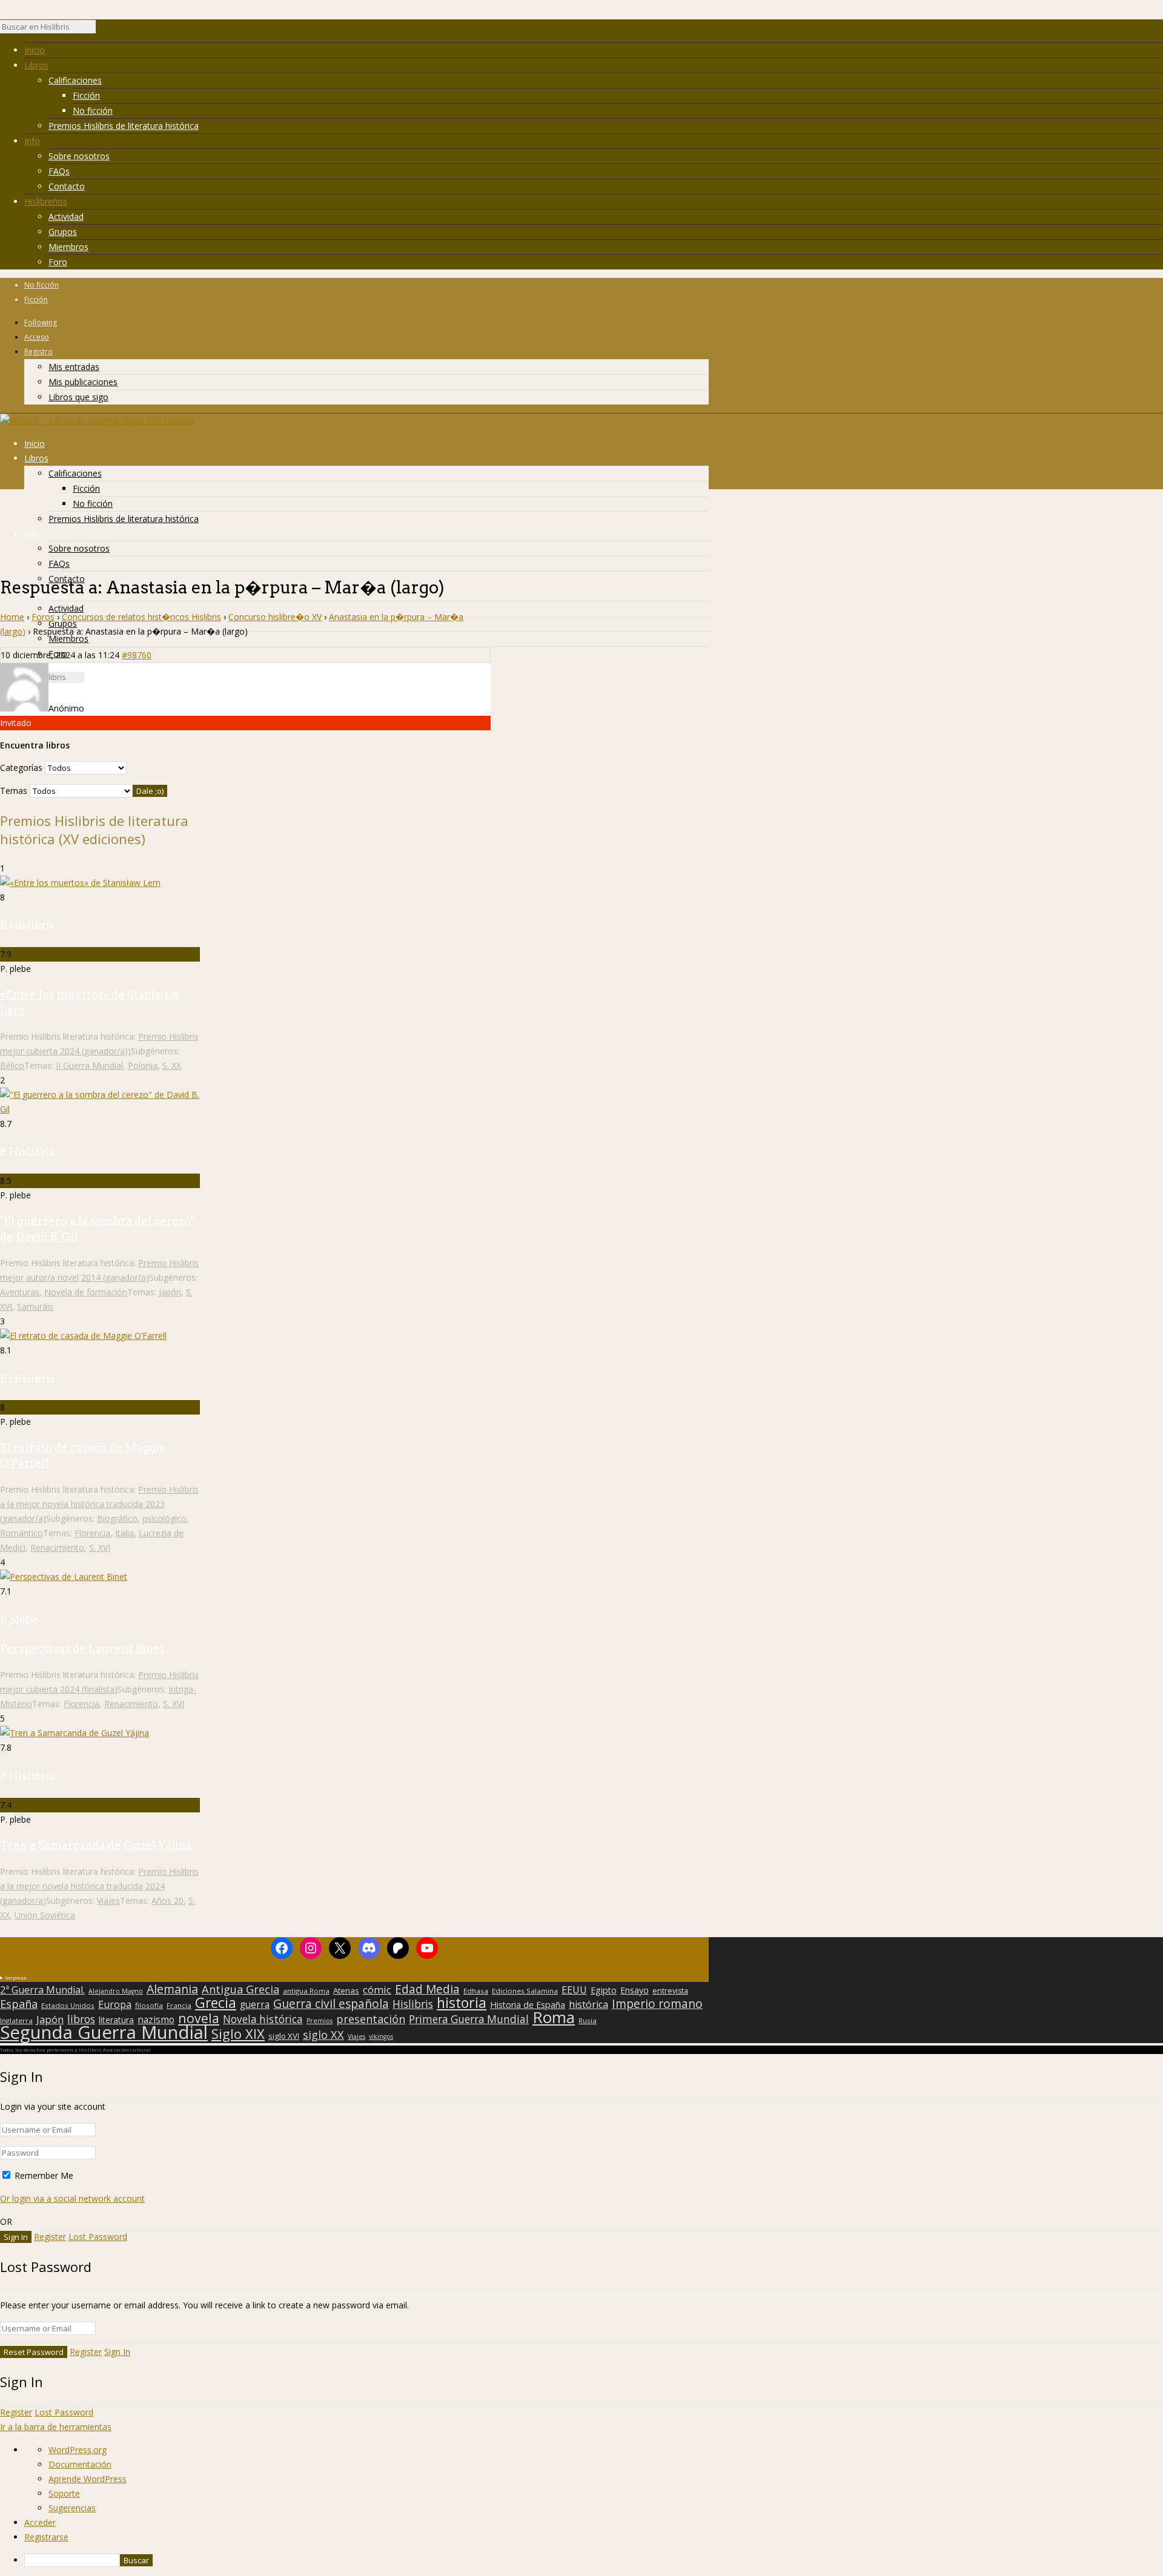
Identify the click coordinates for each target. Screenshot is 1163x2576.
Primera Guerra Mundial (469, 2020)
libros (81, 2019)
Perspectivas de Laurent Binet (82, 1649)
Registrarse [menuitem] (46, 2537)
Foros (43, 617)
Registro (38, 352)
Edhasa (476, 1991)
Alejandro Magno (116, 1991)
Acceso (37, 337)
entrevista (670, 1991)
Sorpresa (16, 1977)
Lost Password (98, 2237)
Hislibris (413, 2004)
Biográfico (117, 1518)
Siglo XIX (238, 2033)
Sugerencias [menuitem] (72, 2508)
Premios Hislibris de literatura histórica (124, 126)
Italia (124, 1533)
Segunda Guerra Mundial (104, 2032)
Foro (58, 262)
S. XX (172, 1065)
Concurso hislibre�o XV (275, 617)
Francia (179, 2005)
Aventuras (20, 1292)
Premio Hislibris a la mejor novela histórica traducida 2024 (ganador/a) (99, 1886)
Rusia (588, 2020)
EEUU (574, 1990)
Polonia (143, 1065)
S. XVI (100, 1547)
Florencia (92, 1533)
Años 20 (167, 1901)
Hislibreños (46, 201)
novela (199, 2018)
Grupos (63, 232)
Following (41, 322)
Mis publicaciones (83, 382)
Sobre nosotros (79, 156)
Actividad (66, 216)
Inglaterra (16, 2020)
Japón (170, 1292)
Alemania (172, 1989)
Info (32, 141)
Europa (115, 2004)
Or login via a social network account (72, 2198)
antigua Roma (306, 1991)
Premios (320, 2021)
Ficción (86, 95)
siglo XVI (284, 2036)
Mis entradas (74, 367)
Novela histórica (263, 2020)
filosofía (149, 2005)
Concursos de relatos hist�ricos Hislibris (141, 617)
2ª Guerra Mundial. (42, 1990)
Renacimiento (57, 1547)
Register (50, 2237)
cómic (377, 1990)
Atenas (346, 1990)
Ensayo (635, 1990)
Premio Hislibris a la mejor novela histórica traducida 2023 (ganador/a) (99, 1504)
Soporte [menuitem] (64, 2493)
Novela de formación (86, 1292)
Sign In (117, 2352)
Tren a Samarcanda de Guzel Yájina (96, 1845)
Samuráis (35, 1306)
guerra (255, 2005)
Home (12, 617)
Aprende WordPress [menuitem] (88, 2479)
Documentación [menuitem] (80, 2464)
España (19, 2004)
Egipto (604, 1990)
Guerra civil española (331, 2004)
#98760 (137, 655)
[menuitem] (594, 2560)
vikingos (381, 2036)
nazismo (156, 2020)
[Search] (102, 30)
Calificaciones (75, 80)
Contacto (67, 186)
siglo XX (323, 2035)
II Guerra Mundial (89, 1065)
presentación (371, 2019)
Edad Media (427, 1989)
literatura (116, 2020)
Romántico (22, 1533)
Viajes (108, 1901)
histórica (588, 2004)
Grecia (216, 2003)
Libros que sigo (78, 397)
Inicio (35, 50)
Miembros (68, 247)
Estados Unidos (68, 2005)
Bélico (12, 1065)
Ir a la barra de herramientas (56, 2427)
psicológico (164, 1518)
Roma (554, 2017)
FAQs (59, 171)
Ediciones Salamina (525, 1991)
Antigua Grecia (240, 1989)
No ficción (93, 111)
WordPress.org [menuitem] (78, 2450)
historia (462, 2003)
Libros (36, 65)
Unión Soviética (45, 1915)
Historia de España (528, 2005)
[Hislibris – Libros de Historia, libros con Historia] (97, 421)
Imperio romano (657, 2004)
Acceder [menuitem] (40, 2522)
